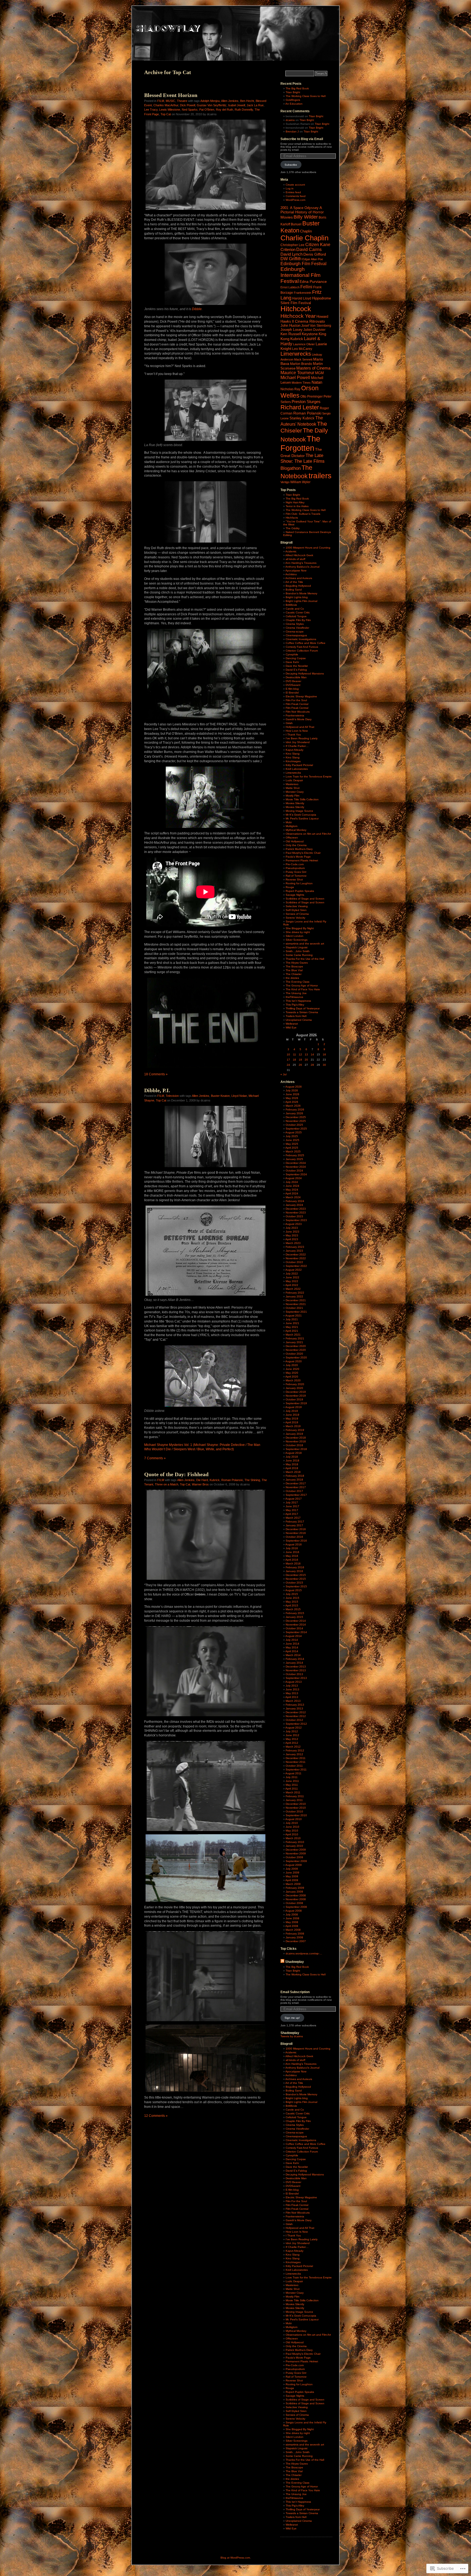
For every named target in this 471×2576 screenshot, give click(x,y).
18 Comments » (156, 1074)
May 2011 (292, 1785)
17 (288, 1060)
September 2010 (296, 1815)
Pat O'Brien (207, 110)
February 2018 (295, 1476)
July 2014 (292, 1640)
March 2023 (293, 1243)
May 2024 (292, 1190)
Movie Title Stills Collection (302, 799)
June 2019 (292, 1415)
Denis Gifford (315, 254)
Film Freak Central (297, 704)
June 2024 (292, 1186)
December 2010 (296, 1804)
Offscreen (292, 838)
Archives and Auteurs (299, 578)
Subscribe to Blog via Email (302, 139)
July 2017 (292, 1502)
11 (295, 1054)
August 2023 (294, 1224)
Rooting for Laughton (299, 883)
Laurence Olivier (304, 344)
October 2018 (294, 1445)
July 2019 (292, 1411)
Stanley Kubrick (302, 418)
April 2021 (292, 1331)
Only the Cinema (296, 845)
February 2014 (295, 1659)
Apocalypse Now (296, 570)
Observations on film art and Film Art (308, 834)
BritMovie (291, 605)
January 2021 (294, 1342)
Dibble (197, 309)
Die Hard (202, 1480)
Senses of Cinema (297, 914)
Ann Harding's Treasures (301, 563)
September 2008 (296, 1907)
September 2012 (296, 1724)
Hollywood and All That (300, 727)
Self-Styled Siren (296, 910)
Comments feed (296, 196)
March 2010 (293, 1838)
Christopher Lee (292, 245)
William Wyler (300, 482)
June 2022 (292, 1277)
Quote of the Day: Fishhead (176, 1474)
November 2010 (296, 1808)
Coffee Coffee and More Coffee (306, 643)
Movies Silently (295, 803)
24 (288, 1065)
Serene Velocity (295, 918)
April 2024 (292, 1193)
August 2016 (294, 1544)
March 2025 (293, 1151)
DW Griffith (291, 259)
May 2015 (292, 1602)
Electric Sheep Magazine (301, 696)
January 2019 (294, 1434)
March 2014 (293, 1655)
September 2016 (296, 1541)
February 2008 (295, 1934)
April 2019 (292, 1422)
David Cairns (309, 249)
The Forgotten (300, 443)
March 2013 (293, 1701)
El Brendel (292, 693)
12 (300, 1054)
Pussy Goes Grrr (296, 872)
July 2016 (292, 1548)
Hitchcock (296, 309)
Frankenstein (303, 293)
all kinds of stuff (295, 559)
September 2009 (296, 1861)
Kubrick (215, 1480)
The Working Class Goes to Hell (306, 96)
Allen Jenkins (230, 101)
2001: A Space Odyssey (300, 208)
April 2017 (292, 1514)
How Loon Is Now (297, 731)
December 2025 (296, 1117)
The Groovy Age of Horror (302, 986)
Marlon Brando (301, 364)
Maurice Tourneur (297, 373)
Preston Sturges (306, 402)
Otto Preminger (312, 396)
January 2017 (294, 1525)
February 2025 (295, 1155)
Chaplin (306, 231)
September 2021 (296, 1312)
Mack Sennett (303, 359)
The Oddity (293, 528)
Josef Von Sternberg (316, 326)
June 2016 (292, 1552)
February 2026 (295, 1110)
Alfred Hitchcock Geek (299, 555)
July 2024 (292, 1182)
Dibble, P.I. (157, 1090)
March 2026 (293, 1106)
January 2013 (294, 1708)
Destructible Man (296, 677)
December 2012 (296, 1712)
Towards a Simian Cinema (302, 1012)
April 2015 (292, 1605)
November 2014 (296, 1625)
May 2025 (292, 1144)
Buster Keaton (220, 1096)
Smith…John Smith (298, 951)
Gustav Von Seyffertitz (212, 105)
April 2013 (292, 1697)
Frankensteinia (295, 715)
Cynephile (292, 654)
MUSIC (170, 101)
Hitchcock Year (298, 316)
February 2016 (295, 1567)
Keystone (310, 334)
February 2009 (295, 1888)
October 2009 (294, 1857)
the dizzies (292, 978)
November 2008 (296, 1899)
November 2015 (296, 1579)
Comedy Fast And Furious (302, 647)
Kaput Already (295, 750)
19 (300, 1060)
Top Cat (166, 114)
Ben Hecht (247, 101)
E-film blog (292, 689)
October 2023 (294, 1216)
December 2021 (296, 1300)
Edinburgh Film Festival (304, 264)
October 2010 (294, 1811)
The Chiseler (294, 974)
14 (312, 1054)
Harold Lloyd (302, 298)
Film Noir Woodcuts (298, 712)
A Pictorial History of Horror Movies (302, 212)
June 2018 (292, 1460)
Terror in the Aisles (297, 506)
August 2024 (294, 1178)
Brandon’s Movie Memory (301, 593)
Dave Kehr (292, 662)
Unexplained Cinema (299, 1020)
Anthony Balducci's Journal (302, 567)
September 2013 (296, 1678)
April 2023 (292, 1239)
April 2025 (292, 1148)
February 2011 (295, 1796)
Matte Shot (293, 788)
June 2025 (292, 1140)
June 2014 (292, 1644)
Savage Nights (295, 895)
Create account (295, 185)
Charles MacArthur (166, 105)
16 (324, 1054)
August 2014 (294, 1636)
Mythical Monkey (296, 830)
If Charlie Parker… (297, 746)
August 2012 (294, 1728)
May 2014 (292, 1647)
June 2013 (292, 1689)
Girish (289, 723)
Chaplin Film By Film (298, 620)
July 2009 (292, 1869)
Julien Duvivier (314, 330)
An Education (294, 104)
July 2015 (292, 1594)
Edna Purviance (313, 282)
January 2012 (294, 1754)
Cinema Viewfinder (297, 628)
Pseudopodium (295, 868)
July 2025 (292, 1136)
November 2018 (296, 1441)
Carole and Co (295, 609)
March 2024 (293, 1197)
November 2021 (296, 1304)
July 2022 (292, 1274)
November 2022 (296, 1258)
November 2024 (296, 1167)
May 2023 (292, 1235)
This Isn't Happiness (298, 1001)
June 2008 (292, 1918)
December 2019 (296, 1392)
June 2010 (292, 1827)
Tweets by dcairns (292, 2036)
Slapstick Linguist (297, 947)
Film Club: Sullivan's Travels (303, 514)
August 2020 (294, 1361)
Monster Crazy (295, 792)
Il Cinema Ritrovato (308, 321)
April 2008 (292, 1926)
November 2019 (296, 1396)
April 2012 (292, 1743)
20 (306, 1060)
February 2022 (295, 1293)
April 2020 (292, 1377)
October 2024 (294, 1171)
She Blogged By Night (300, 928)
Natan (317, 382)
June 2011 (292, 1781)
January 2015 (294, 1617)
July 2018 (292, 1457)
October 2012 (294, 1720)
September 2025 (296, 1129)
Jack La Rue (255, 105)
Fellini (306, 287)
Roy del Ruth (224, 110)
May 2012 (292, 1739)
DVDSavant (293, 685)
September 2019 (296, 1403)
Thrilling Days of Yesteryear (303, 1008)
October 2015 (294, 1583)
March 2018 (293, 1472)
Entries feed (293, 192)
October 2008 (294, 1903)
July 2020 (292, 1365)
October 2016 (294, 1537)
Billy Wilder (306, 217)
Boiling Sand (294, 590)
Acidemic (291, 551)
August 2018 (294, 1453)
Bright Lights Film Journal (301, 601)
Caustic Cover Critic (298, 612)
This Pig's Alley (295, 1005)
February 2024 (295, 1201)
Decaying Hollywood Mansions (305, 673)
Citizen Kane (318, 244)
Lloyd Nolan (239, 1096)
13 (306, 1054)
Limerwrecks (296, 354)
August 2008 (294, 1911)
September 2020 (296, 1357)
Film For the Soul (296, 700)
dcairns (290, 120)
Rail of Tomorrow (296, 876)
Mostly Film (292, 796)
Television (172, 1096)
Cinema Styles (295, 624)
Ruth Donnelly (244, 110)
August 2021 (294, 1316)
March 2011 (293, 1792)
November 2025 (296, 1121)
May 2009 (292, 1876)
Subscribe (291, 165)
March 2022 (293, 1289)
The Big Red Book (297, 88)
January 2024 (294, 1205)
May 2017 (292, 1510)
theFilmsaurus (294, 997)
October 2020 (294, 1354)
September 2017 (296, 1495)
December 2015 (296, 1575)
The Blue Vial (294, 970)
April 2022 (292, 1285)
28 (312, 1065)
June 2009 (292, 1873)
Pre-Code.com (295, 864)
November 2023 (296, 1213)
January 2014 (294, 1663)
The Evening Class (298, 982)
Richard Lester (300, 407)
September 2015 (296, 1586)
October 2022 (294, 1262)
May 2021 (292, 1327)
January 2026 (294, 1113)
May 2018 (292, 1464)
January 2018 (294, 1480)
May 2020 (292, 1373)
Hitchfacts (292, 518)
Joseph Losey (292, 330)
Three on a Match (167, 1484)
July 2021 (292, 1319)
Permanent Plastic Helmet (302, 860)
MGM (319, 373)
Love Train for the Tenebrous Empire (309, 777)
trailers (320, 476)
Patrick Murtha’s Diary (299, 849)
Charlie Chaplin (304, 238)
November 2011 (296, 1762)
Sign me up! (292, 2018)
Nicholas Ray (290, 389)
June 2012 (292, 1735)
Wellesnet (292, 1024)
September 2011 (296, 1770)
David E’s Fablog (296, 670)
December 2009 (296, 1850)
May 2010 (292, 1831)
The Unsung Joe (296, 993)
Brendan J (292, 131)
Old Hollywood (295, 841)
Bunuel (296, 224)
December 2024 (296, 1163)
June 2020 (292, 1369)
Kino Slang (293, 754)
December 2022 (296, 1254)
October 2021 (294, 1308)
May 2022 (292, 1281)
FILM (161, 101)
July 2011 (292, 1777)
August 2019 (294, 1407)
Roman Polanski (232, 1480)
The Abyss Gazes (297, 963)
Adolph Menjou (210, 101)
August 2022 (294, 1270)
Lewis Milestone (170, 110)
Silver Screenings (297, 940)
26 (300, 1065)
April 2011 (292, 1789)
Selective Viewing (297, 906)
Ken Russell (291, 334)
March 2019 (293, 1426)
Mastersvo (292, 784)
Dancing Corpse (296, 658)
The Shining (252, 1480)
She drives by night (298, 932)
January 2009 (294, 1892)
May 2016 (292, 1556)
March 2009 (293, 1884)
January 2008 (294, 1937)
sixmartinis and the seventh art (305, 944)
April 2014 (292, 1651)
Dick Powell (188, 105)
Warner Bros (200, 1484)
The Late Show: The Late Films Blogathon (303, 462)
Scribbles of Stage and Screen (305, 899)
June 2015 (292, 1598)
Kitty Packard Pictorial (299, 765)
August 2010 (294, 1819)
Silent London (295, 936)
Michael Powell (295, 378)
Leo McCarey (302, 349)
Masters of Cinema (313, 368)
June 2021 (292, 1323)
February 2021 (295, 1338)
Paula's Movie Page (298, 857)
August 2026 (294, 1087)
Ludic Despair (294, 780)
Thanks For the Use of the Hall (305, 959)
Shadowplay (295, 1962)
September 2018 (296, 1449)
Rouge (290, 887)
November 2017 (296, 1487)
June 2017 (292, 1506)
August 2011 (293, 1773)
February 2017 (295, 1522)
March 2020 (293, 1380)
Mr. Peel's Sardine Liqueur (302, 818)
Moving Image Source (299, 811)
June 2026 (292, 1094)
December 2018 (296, 1438)
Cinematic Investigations (301, 639)
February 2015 (295, 1613)
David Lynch (292, 254)
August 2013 (294, 1682)
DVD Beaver (293, 681)
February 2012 (295, 1750)
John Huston (290, 326)
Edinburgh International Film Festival (301, 275)
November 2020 (296, 1350)
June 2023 (292, 1232)
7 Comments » (155, 1458)
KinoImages (293, 761)
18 (294, 1060)
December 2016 (296, 1529)
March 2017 (293, 1518)
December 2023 (296, 1209)
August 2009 (294, 1865)
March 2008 (293, 1930)
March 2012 (293, 1747)
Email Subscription (295, 1992)
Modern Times (301, 383)
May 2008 (292, 1922)
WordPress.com (295, 200)
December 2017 (296, 1483)
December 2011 (296, 1758)
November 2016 (296, 1533)
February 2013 (295, 1705)
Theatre (182, 101)
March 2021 (293, 1335)
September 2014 (296, 1632)
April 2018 (292, 1468)
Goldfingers (293, 100)
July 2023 (292, 1228)
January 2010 (294, 1846)
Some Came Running (299, 955)
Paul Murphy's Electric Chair (303, 853)
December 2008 (296, 1895)
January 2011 (294, 1800)
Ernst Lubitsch (290, 287)
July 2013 (292, 1686)
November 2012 (296, 1716)
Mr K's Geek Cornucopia (301, 815)
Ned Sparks (190, 110)
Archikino (291, 574)
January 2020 (294, 1388)
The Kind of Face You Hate (303, 989)
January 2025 (294, 1159)
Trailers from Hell (296, 1016)
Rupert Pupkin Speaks (300, 891)
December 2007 (296, 1941)
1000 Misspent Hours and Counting (308, 548)
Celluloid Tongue (296, 616)
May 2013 (292, 1693)
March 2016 (293, 1564)
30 (324, 1065)
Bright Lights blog (297, 597)
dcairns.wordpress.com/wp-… (304, 1953)
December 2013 (296, 1667)
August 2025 (294, 1132)
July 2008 (292, 1914)
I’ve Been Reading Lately (302, 738)
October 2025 (294, 1125)
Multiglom (292, 826)
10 (288, 1054)
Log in (290, 188)
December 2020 (296, 1346)
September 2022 (296, 1266)
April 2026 (292, 1102)
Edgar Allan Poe (313, 259)
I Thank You (293, 735)
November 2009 (296, 1853)
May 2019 (292, 1419)
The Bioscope (294, 966)
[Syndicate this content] (282, 1962)
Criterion (288, 250)
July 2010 (292, 1823)
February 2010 (295, 1842)
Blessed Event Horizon (171, 95)
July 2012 (292, 1731)
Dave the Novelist (297, 666)
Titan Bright (293, 92)
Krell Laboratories (297, 769)
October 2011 (294, 1766)
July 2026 (292, 1090)
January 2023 (294, 1251)
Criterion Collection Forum (302, 651)
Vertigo (285, 482)
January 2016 (294, 1571)
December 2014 (296, 1621)
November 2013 (296, 1670)
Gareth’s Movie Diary (299, 719)
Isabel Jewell (237, 105)
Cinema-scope (295, 632)
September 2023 (296, 1220)
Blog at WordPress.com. (236, 2558)
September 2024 (296, 1174)
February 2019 (295, 1430)
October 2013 (294, 1674)
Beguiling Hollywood (298, 586)
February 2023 (295, 1247)
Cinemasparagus (296, 635)
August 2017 (294, 1499)
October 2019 (294, 1399)
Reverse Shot (294, 880)
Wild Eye (291, 1027)
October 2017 (294, 1491)
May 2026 (292, 1098)
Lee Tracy (151, 110)
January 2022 (294, 1296)
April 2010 (292, 1834)
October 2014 (294, 1628)
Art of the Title (294, 582)
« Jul (283, 1074)
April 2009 (292, 1880)
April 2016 (292, 1560)
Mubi (289, 822)
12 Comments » (156, 2116)
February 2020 (295, 1384)
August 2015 (294, 1590)
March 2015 (293, 1609)
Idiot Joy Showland (298, 742)
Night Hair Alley (295, 502)
